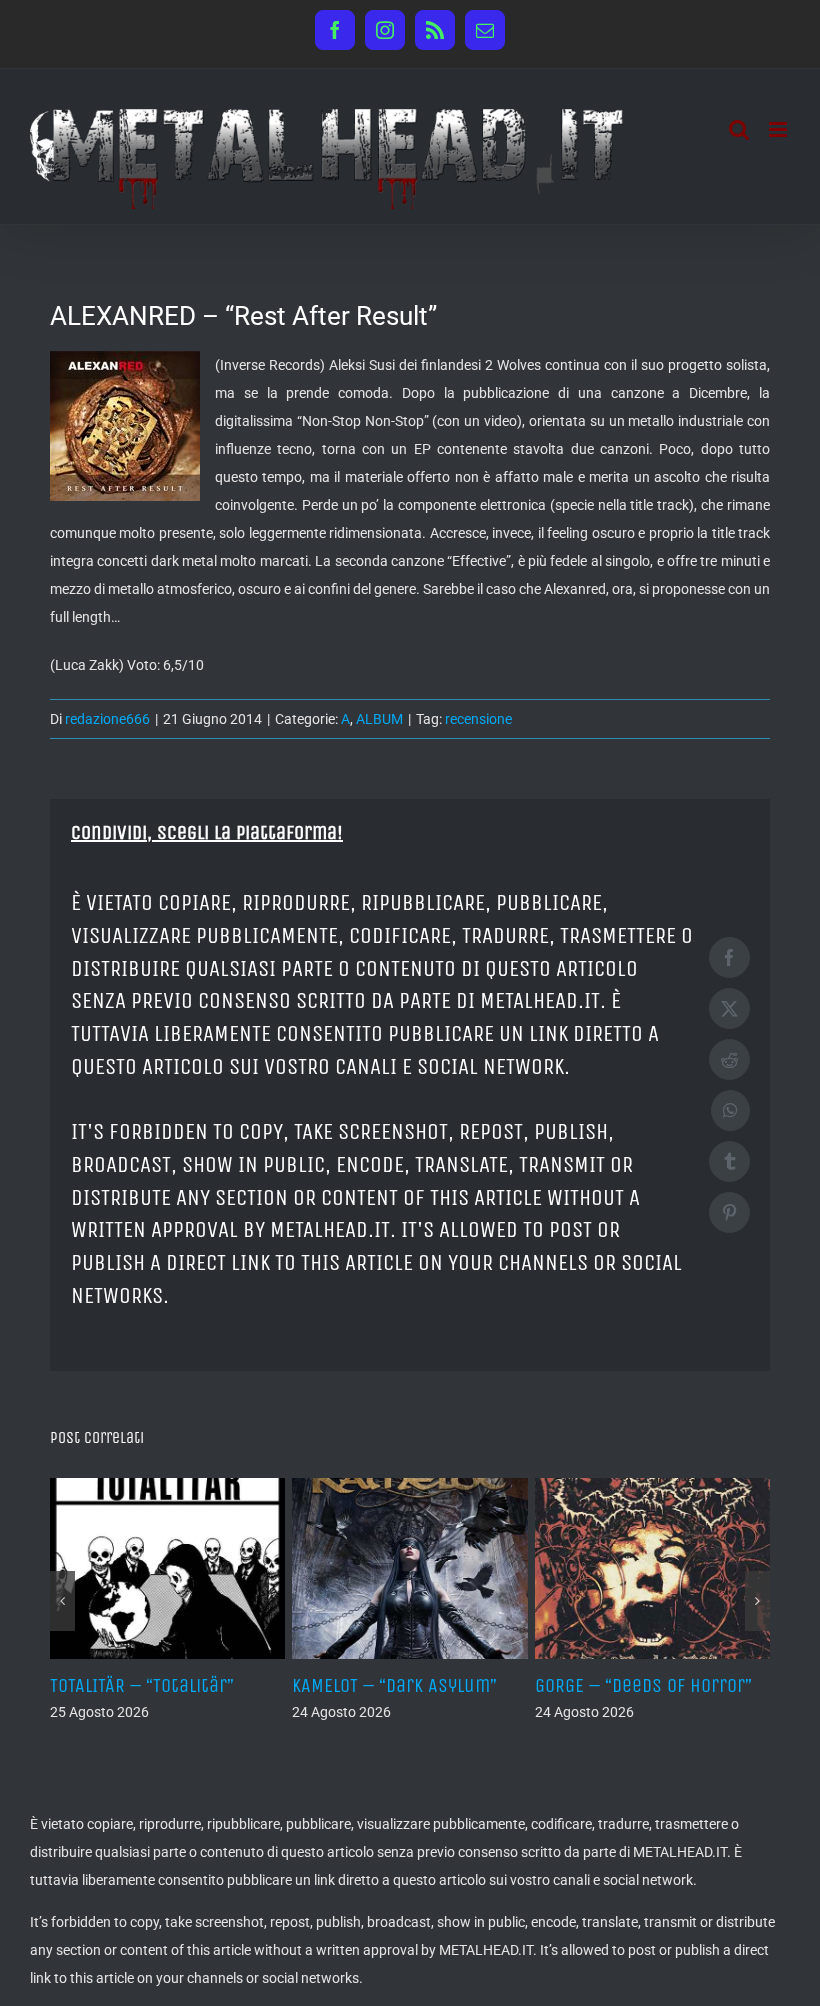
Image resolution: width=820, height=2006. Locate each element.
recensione (478, 719)
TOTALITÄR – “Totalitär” (142, 1685)
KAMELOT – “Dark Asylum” (394, 1685)
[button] (62, 1601)
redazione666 (107, 719)
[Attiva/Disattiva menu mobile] (779, 129)
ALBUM (379, 719)
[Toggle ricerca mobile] (739, 129)
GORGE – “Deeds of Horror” (643, 1685)
